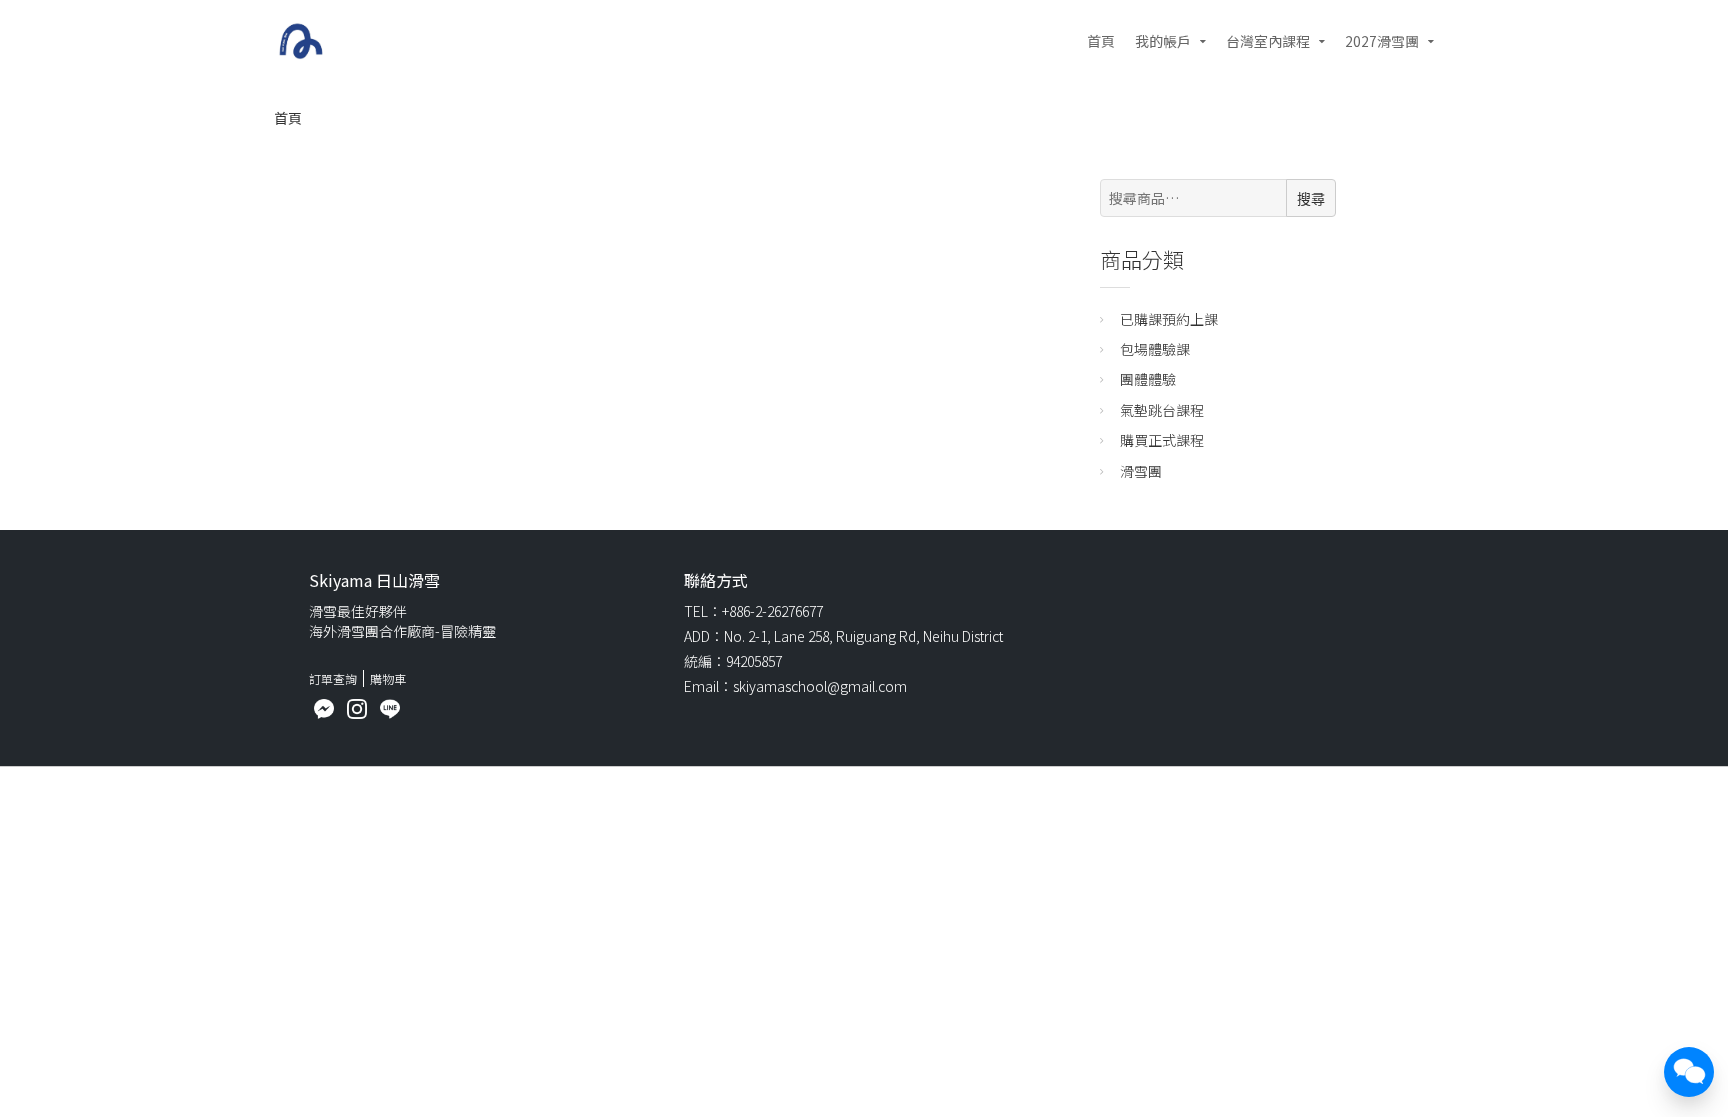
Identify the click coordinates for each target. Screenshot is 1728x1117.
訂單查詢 (333, 678)
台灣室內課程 (1268, 41)
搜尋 (1311, 199)
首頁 (1101, 41)
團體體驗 (1148, 379)
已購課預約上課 (1169, 319)
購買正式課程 (1162, 440)
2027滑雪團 (1382, 41)
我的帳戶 (1163, 41)
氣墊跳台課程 (1162, 410)
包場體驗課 (1155, 349)
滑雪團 (1141, 471)
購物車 (388, 678)
